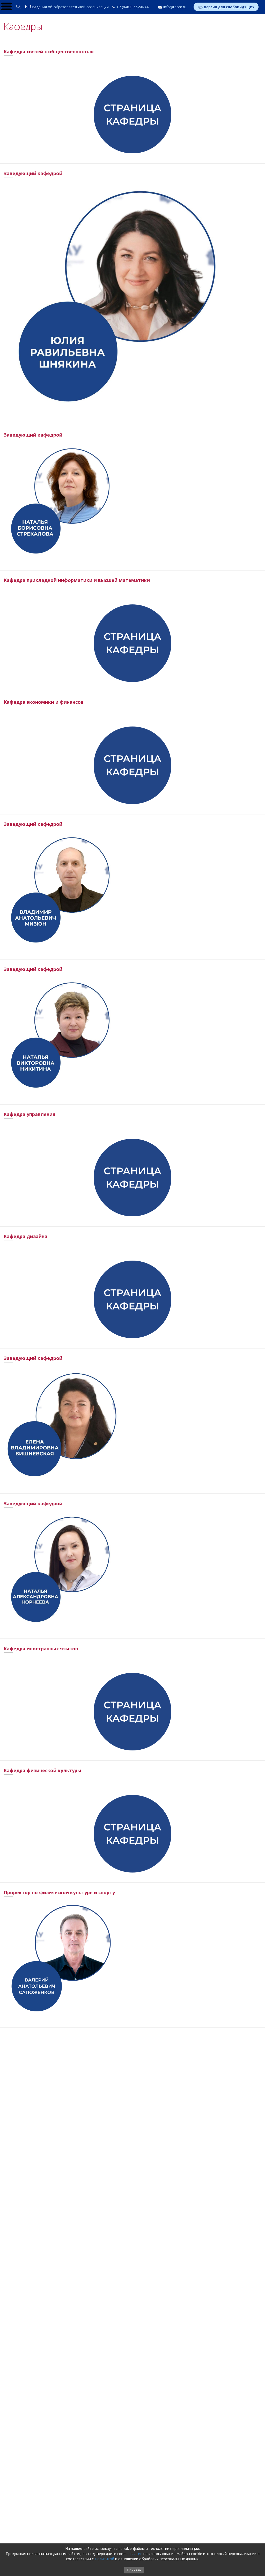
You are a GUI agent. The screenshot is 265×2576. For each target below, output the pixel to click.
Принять (134, 2570)
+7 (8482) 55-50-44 (132, 7)
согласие (134, 2554)
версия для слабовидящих (229, 7)
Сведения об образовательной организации (69, 7)
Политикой (104, 2559)
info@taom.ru (175, 7)
